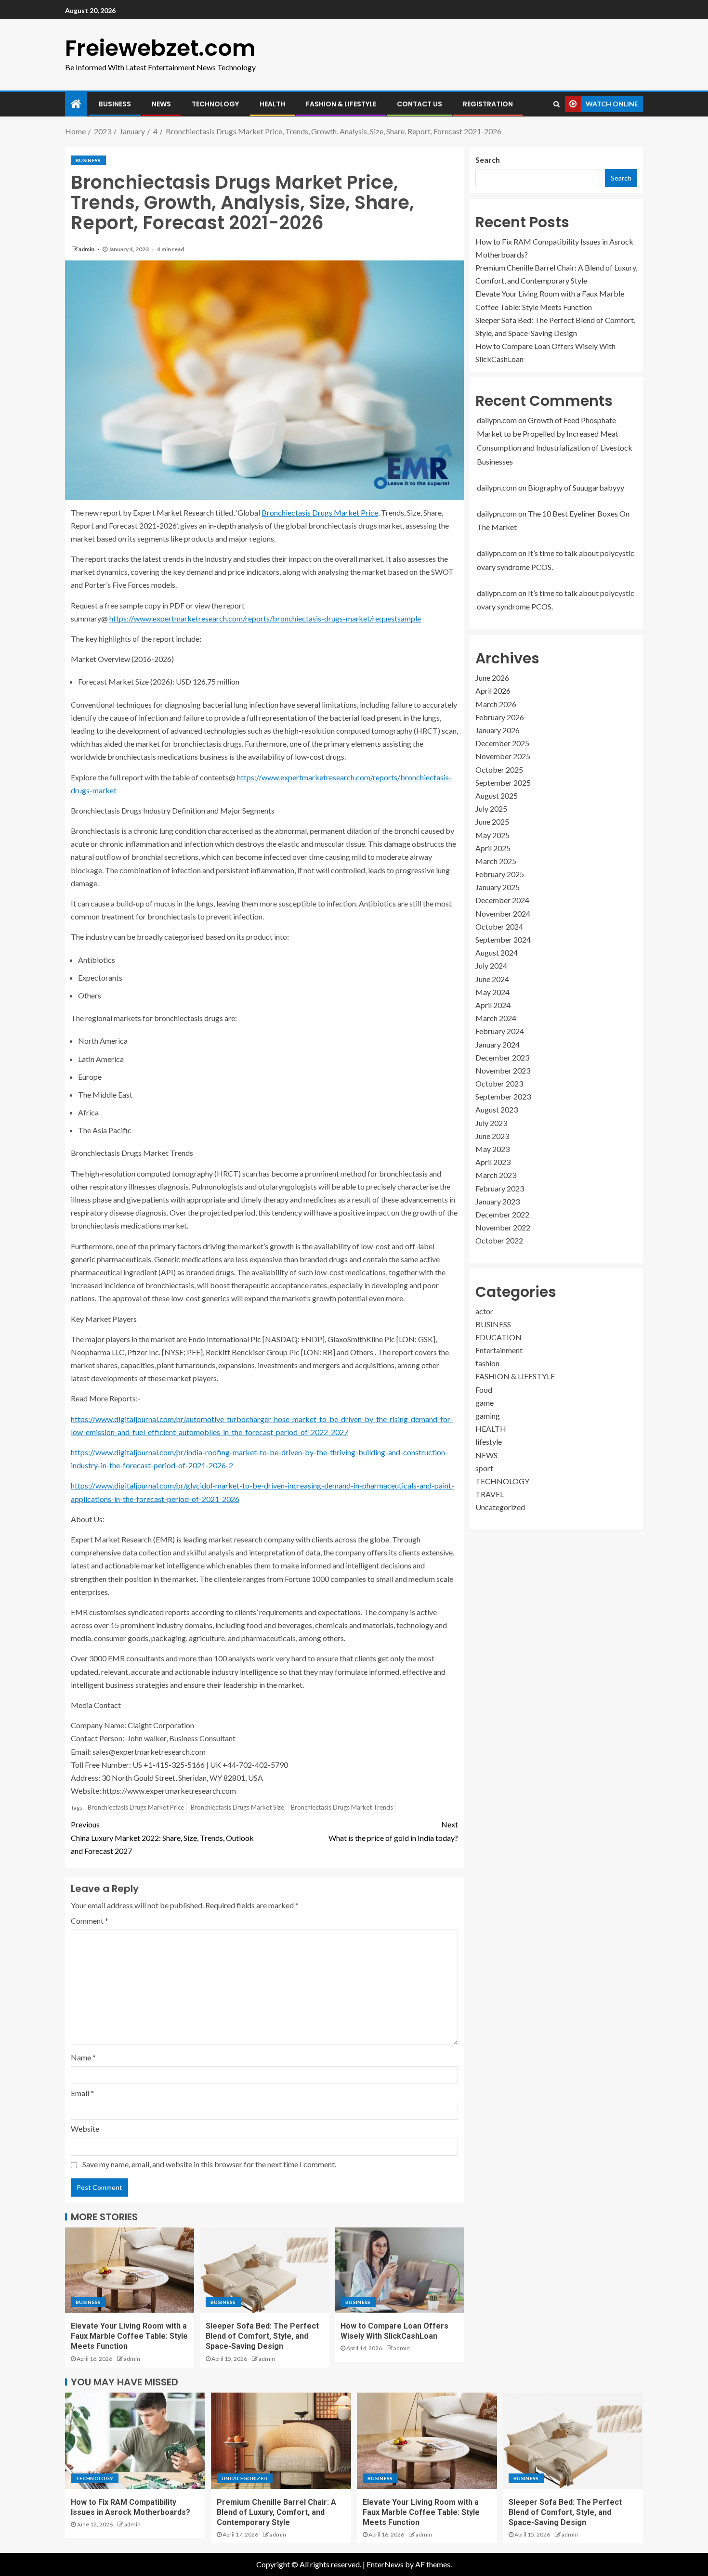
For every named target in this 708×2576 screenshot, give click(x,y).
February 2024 (500, 1031)
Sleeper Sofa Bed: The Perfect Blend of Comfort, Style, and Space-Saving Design (262, 2336)
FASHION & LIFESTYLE (341, 104)
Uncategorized (500, 1507)
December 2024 (502, 900)
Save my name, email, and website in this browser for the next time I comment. (209, 2164)
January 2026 (498, 730)
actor (484, 1311)
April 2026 (493, 691)
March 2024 (496, 1018)
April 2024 (493, 1004)
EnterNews (385, 2564)
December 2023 (502, 1057)
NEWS (161, 104)
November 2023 (503, 1070)
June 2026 (492, 678)
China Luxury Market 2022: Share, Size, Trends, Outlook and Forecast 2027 (162, 1837)
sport (484, 1468)
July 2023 (491, 1122)
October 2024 (499, 926)
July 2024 (491, 965)
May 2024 (492, 991)
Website (85, 2129)
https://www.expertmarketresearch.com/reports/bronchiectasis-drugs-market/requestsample (265, 618)
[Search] (557, 104)
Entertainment (499, 1350)
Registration (488, 104)
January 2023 (498, 1201)
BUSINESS (115, 104)
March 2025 (496, 861)
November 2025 (503, 756)
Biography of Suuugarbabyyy (576, 487)
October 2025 (499, 769)
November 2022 (503, 1227)
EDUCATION (498, 1337)
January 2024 (498, 1044)
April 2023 (493, 1162)
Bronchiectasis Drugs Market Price (320, 512)
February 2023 (500, 1188)
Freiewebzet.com (160, 48)
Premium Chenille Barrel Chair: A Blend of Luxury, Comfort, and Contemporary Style (276, 2512)
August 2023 (497, 1109)
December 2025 (502, 743)
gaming (488, 1416)
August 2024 (497, 952)
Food (484, 1389)
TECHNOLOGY (215, 104)
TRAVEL (490, 1494)
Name (83, 2057)
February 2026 (500, 717)
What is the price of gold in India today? (393, 1831)
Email (82, 2093)
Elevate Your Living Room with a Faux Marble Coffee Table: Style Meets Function (129, 2336)
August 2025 (497, 795)
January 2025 (498, 887)
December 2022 (502, 1214)
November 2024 (503, 913)
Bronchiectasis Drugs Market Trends (342, 1807)
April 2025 (493, 848)
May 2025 (492, 835)
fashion (487, 1363)
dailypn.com (497, 420)
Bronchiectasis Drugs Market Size (237, 1807)
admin (87, 249)
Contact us (420, 104)
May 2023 (492, 1149)
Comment (90, 1921)
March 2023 (496, 1175)
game (485, 1402)
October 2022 (499, 1240)
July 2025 (491, 809)
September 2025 (503, 782)
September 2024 (503, 939)
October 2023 (499, 1083)
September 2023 (503, 1096)
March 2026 (496, 704)
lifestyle (489, 1442)
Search (488, 160)
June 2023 (492, 1135)
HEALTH (272, 104)
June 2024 (492, 978)
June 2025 (492, 822)
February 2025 (500, 874)
